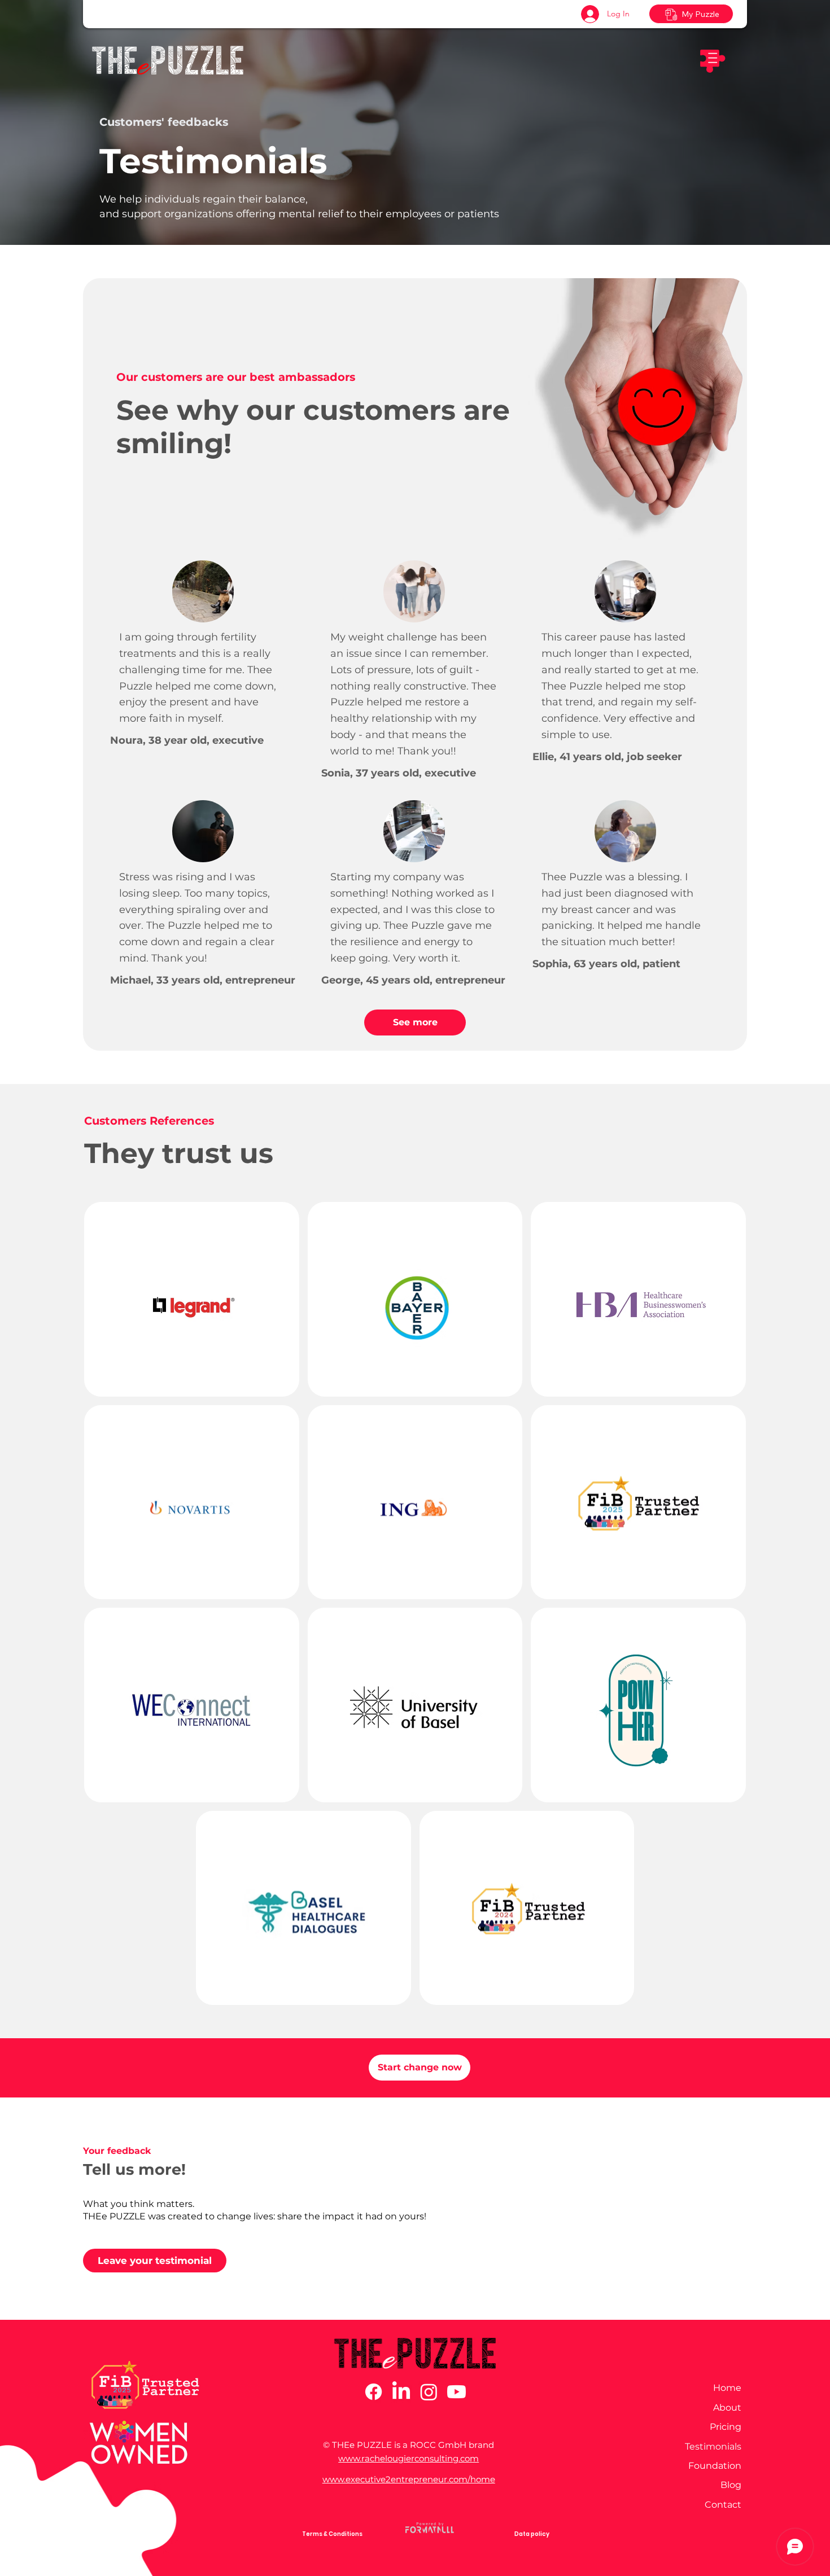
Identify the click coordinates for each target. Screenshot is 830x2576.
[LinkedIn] (401, 2392)
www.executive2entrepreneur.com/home (409, 2479)
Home (727, 2388)
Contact (723, 2505)
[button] (712, 60)
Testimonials (713, 2446)
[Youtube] (456, 2392)
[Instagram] (429, 2392)
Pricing (726, 2427)
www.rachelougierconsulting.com (409, 2458)
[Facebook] (373, 2392)
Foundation (715, 2466)
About (727, 2408)
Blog (731, 2485)
